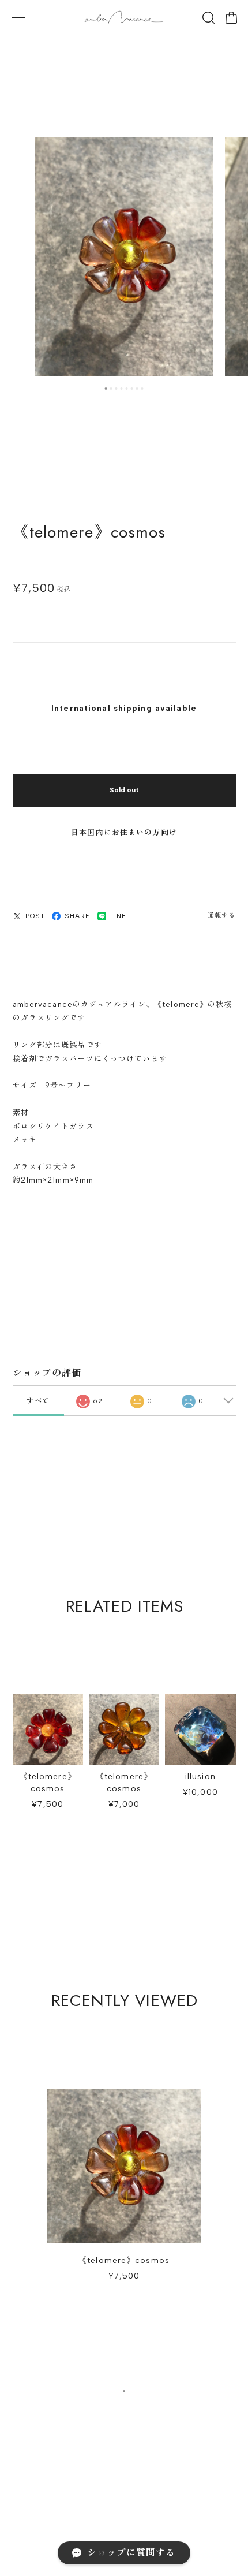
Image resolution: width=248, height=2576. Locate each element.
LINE (118, 916)
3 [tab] (117, 389)
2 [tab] (111, 389)
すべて (38, 1401)
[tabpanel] (124, 257)
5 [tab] (127, 389)
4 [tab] (122, 389)
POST (35, 916)
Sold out (124, 790)
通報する (221, 916)
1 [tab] (106, 389)
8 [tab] (142, 389)
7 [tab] (137, 389)
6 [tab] (132, 389)
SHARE (78, 916)
